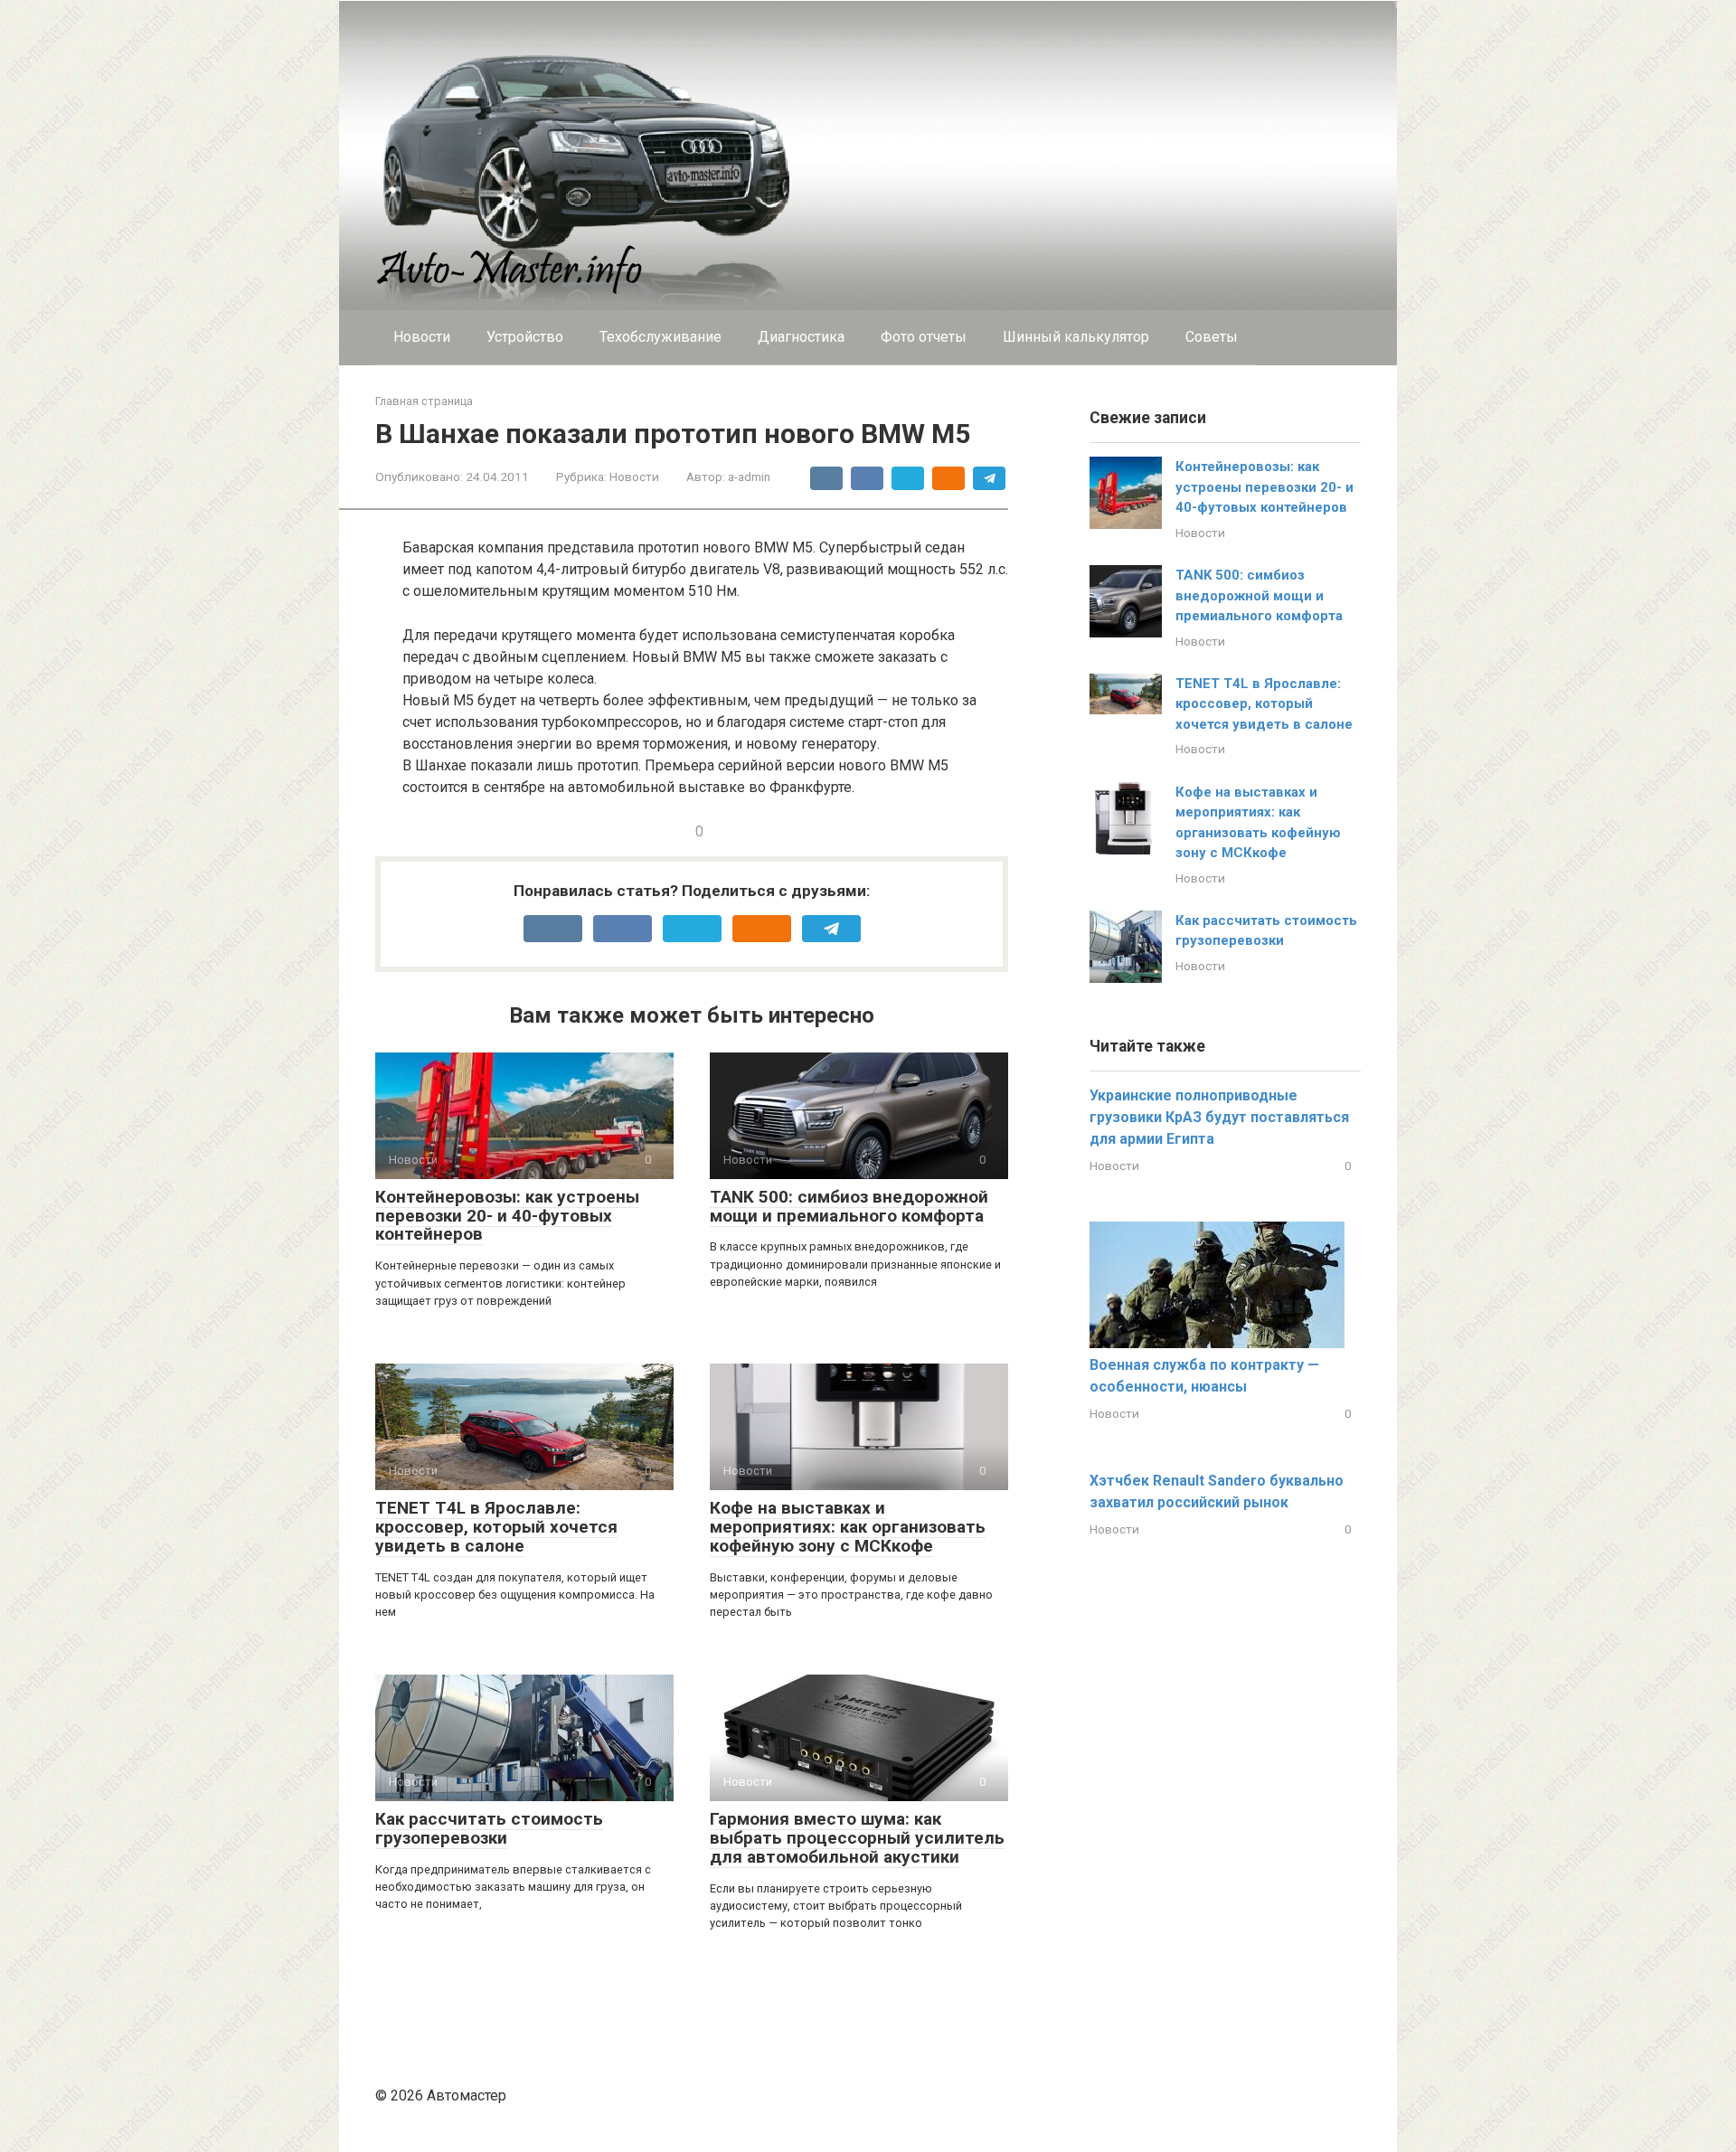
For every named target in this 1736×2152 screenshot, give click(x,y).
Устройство (525, 337)
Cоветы (1212, 337)
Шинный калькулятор (1076, 337)
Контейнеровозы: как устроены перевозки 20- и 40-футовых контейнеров (507, 1216)
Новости (422, 337)
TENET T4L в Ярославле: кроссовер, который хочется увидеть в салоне (496, 1527)
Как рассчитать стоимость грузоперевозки (489, 1828)
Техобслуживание (660, 337)
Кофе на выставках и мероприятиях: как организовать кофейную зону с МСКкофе (848, 1527)
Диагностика (801, 337)
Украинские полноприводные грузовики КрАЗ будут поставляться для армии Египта (1219, 1117)
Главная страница (424, 401)
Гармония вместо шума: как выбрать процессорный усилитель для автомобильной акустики (857, 1838)
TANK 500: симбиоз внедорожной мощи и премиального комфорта (849, 1206)
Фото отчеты (924, 337)
